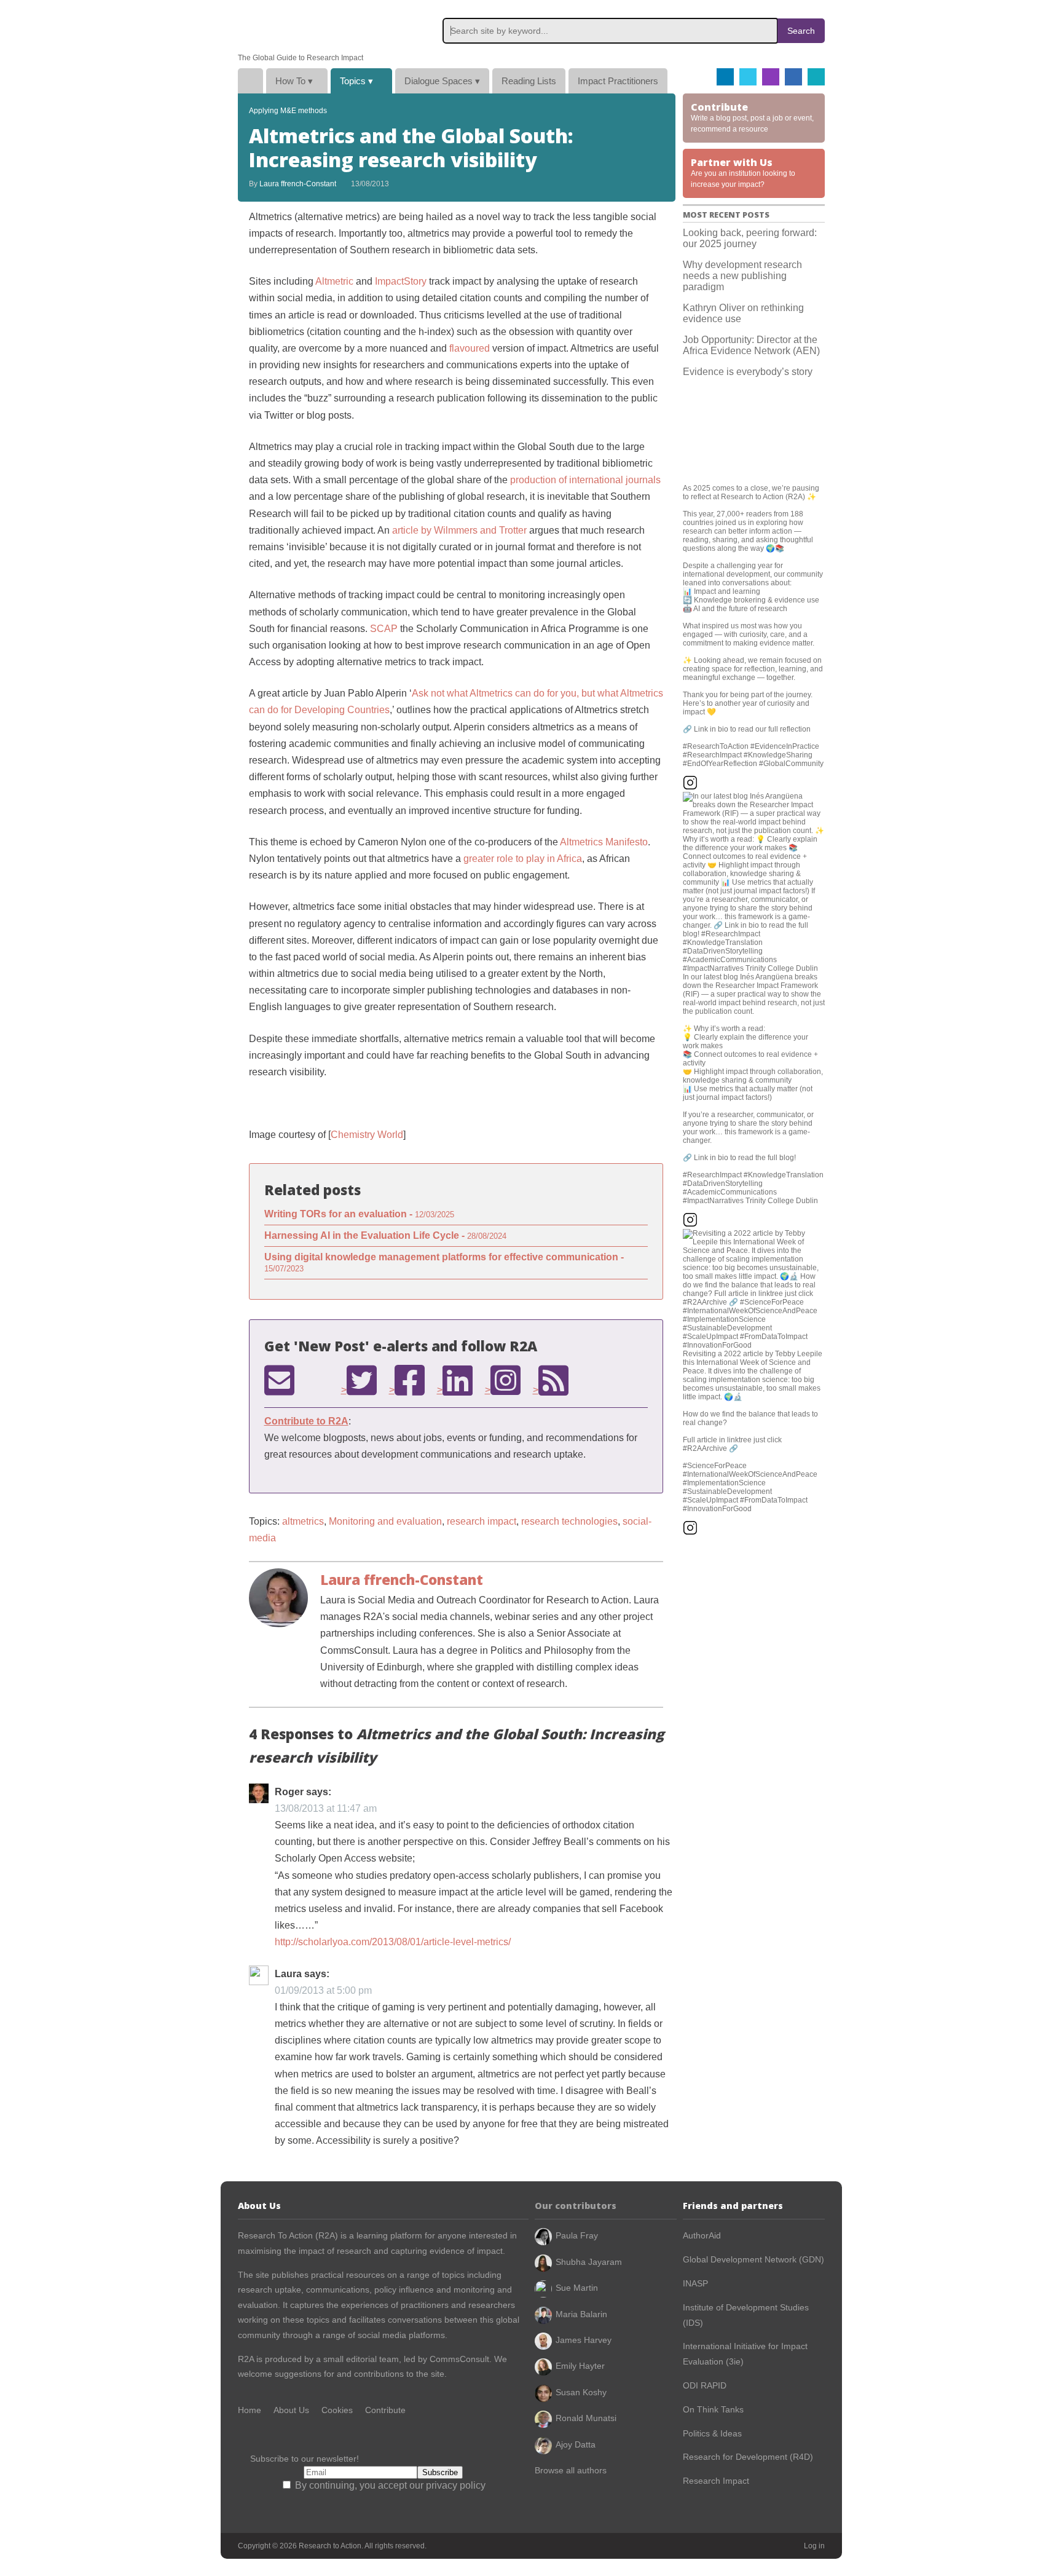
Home (250, 81)
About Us (291, 2410)
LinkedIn (793, 77)
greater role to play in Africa (523, 859)
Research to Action (296, 27)
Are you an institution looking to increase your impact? (743, 172)
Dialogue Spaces (442, 81)
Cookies (337, 2410)
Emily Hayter (580, 2366)
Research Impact (716, 2481)
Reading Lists (529, 81)
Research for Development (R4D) (748, 2457)
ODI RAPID (705, 2385)
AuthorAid (702, 2235)
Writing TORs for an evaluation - (359, 1214)
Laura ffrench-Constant (298, 184)
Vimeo (816, 77)
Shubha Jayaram (589, 2262)
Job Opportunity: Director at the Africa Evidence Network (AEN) (751, 345)
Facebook (725, 77)
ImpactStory (401, 281)
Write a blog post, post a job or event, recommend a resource (752, 117)
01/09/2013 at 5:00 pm (323, 1990)
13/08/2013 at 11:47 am (326, 1808)
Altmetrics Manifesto (604, 842)
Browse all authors (571, 2470)
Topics (356, 81)
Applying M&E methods (288, 111)
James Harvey (584, 2340)
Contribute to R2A (306, 1421)
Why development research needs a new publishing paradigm (742, 276)
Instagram (771, 77)
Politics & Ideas (712, 2433)
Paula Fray (577, 2235)
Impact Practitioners (618, 81)
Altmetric (334, 281)
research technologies (569, 1521)
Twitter (748, 77)
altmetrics (303, 1521)
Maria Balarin (581, 2314)
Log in (814, 2546)
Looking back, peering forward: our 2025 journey (750, 238)
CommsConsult (458, 2359)
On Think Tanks (713, 2409)
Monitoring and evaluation (385, 1521)
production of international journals (585, 480)
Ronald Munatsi (586, 2418)
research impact (482, 1521)
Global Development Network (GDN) (753, 2259)
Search (801, 31)
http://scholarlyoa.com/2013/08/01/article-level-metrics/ (393, 1942)
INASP (695, 2283)
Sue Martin (577, 2288)
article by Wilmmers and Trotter (459, 530)
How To (294, 81)
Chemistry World (367, 1135)
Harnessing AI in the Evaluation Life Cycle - (385, 1235)
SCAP (384, 629)
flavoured (470, 348)
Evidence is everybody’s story (748, 372)
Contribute (385, 2410)
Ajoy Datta (576, 2444)
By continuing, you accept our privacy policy (389, 2485)
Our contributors (576, 2206)
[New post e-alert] (279, 1380)
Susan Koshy (581, 2392)
